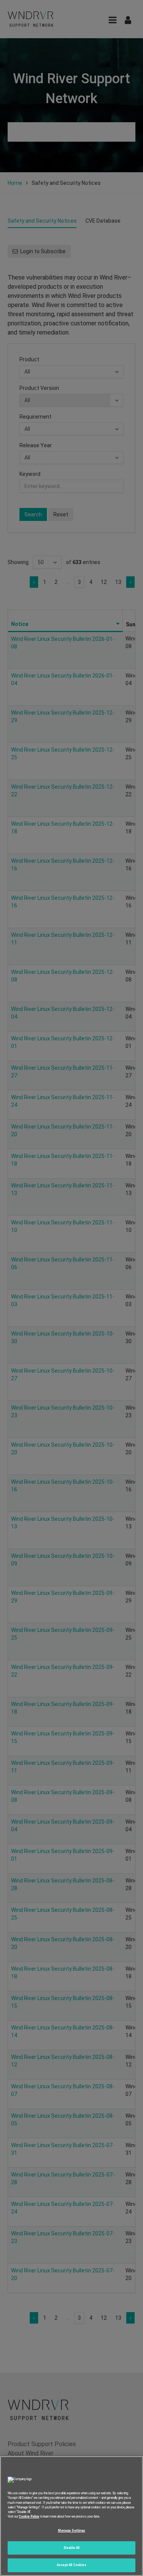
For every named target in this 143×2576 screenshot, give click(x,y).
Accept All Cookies (71, 2565)
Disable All (72, 2548)
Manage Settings (71, 2531)
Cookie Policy (29, 2516)
